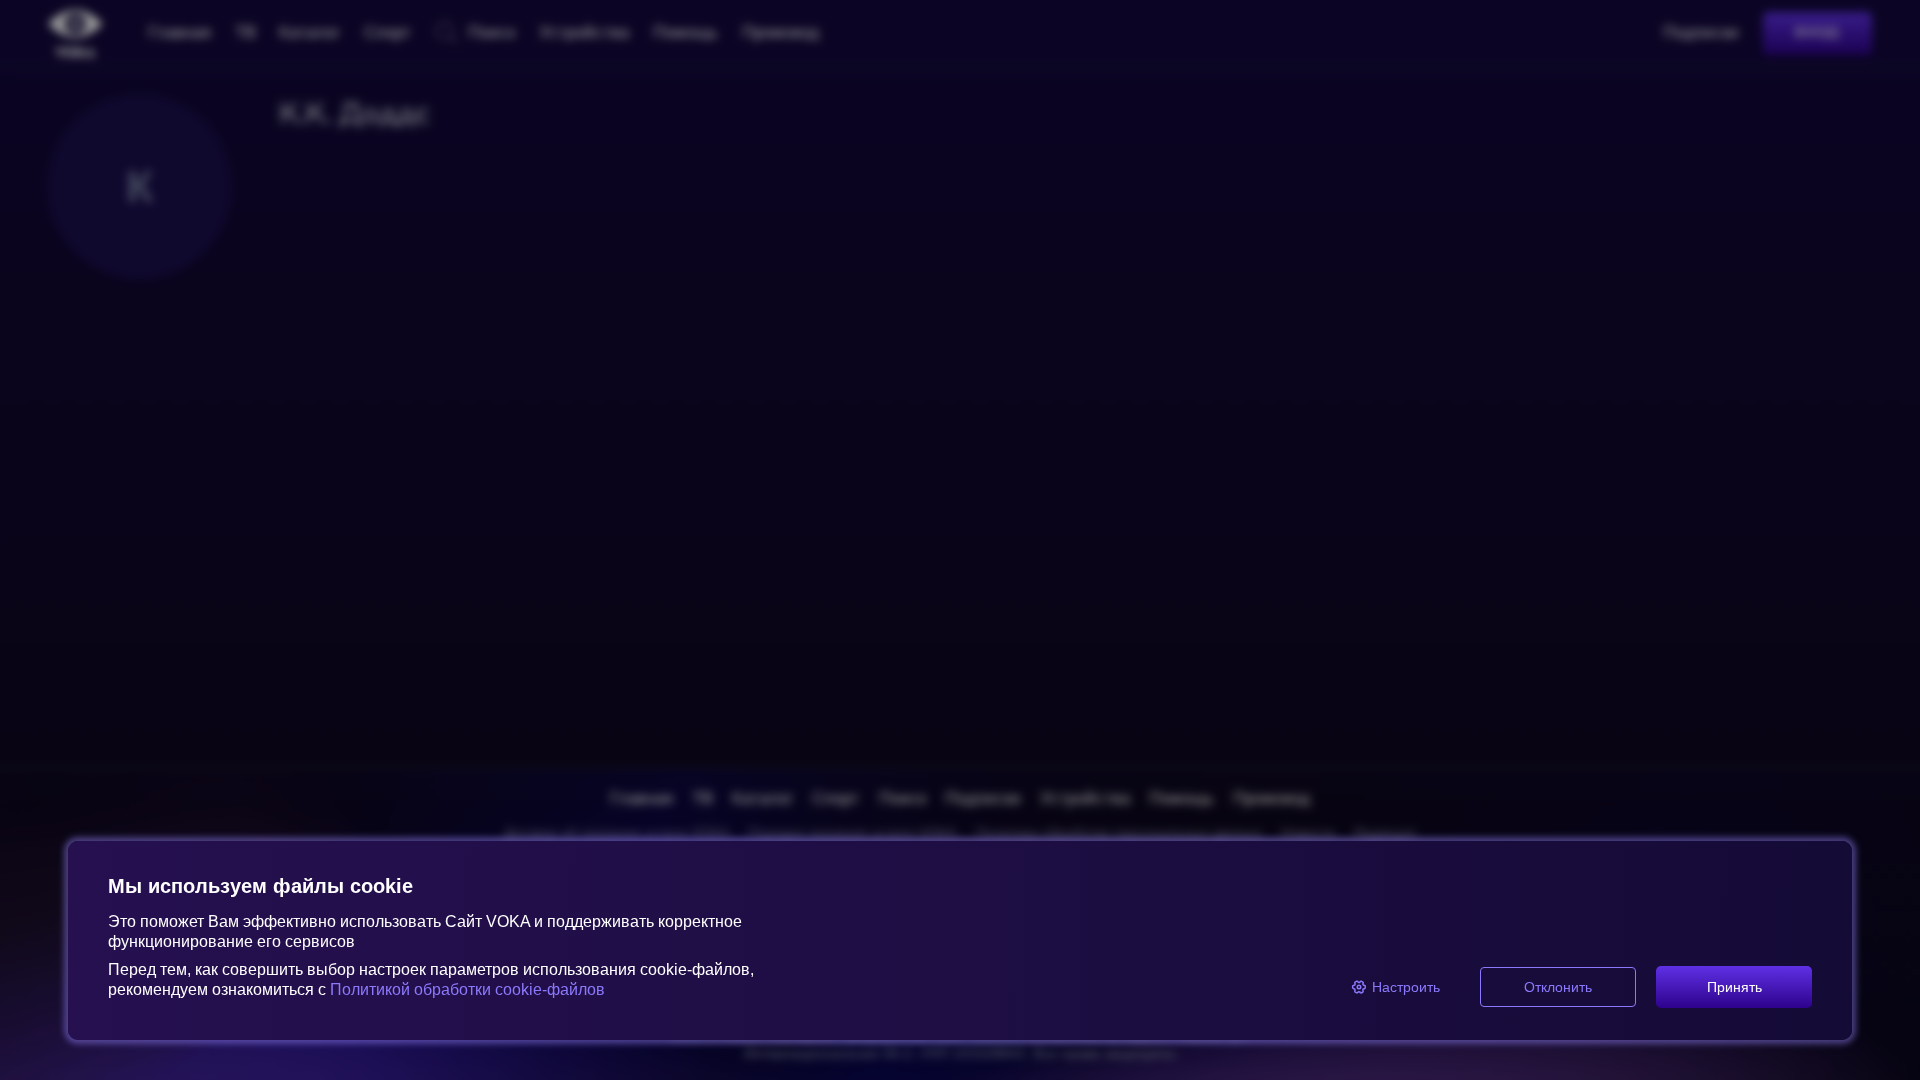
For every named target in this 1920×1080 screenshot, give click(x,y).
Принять (1734, 987)
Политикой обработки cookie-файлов (467, 989)
